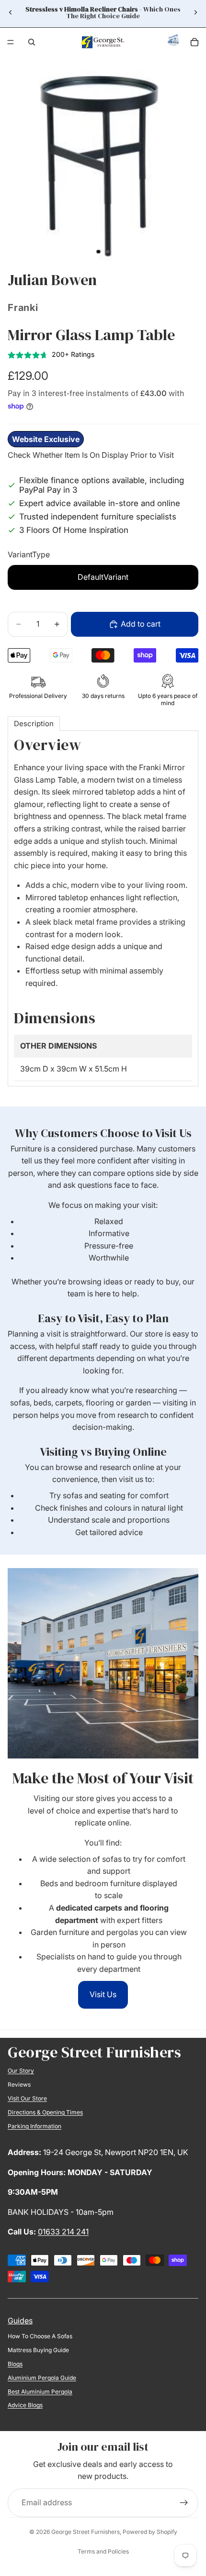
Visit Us (103, 1994)
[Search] (32, 42)
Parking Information (34, 2126)
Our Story (21, 2071)
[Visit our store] (173, 43)
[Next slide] (195, 12)
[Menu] (11, 42)
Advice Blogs (25, 2405)
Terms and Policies (103, 2551)
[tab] (34, 724)
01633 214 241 (63, 2232)
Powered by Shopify (150, 2532)
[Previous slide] (11, 12)
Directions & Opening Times (45, 2112)
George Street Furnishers (86, 2532)
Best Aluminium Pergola (40, 2392)
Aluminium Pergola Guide (42, 2378)
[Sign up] (184, 2503)
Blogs (15, 2364)
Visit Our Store (27, 2098)
